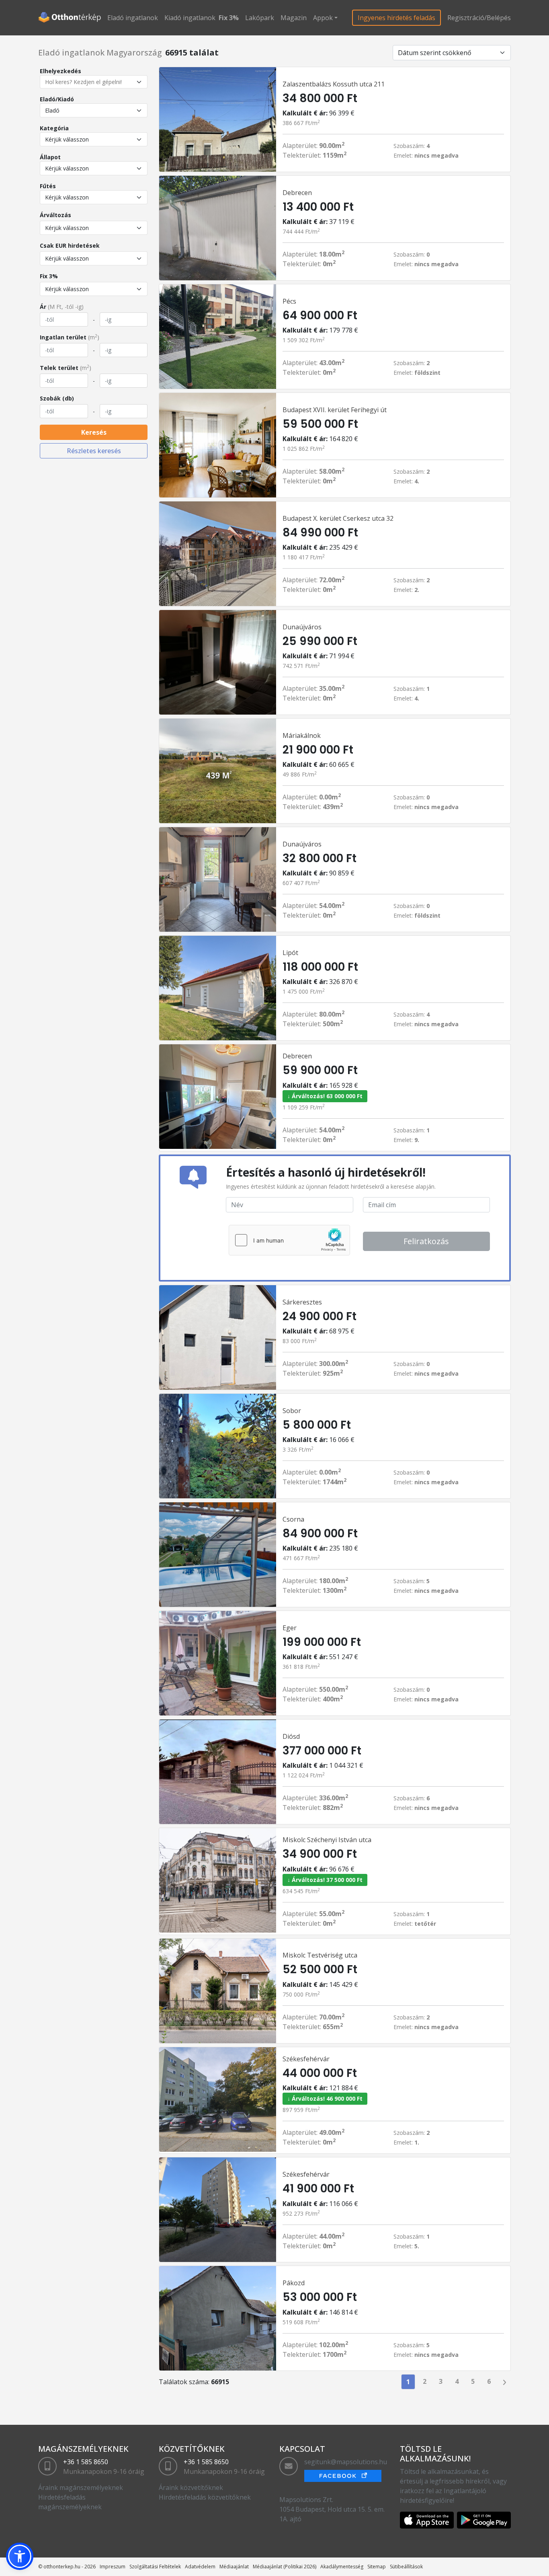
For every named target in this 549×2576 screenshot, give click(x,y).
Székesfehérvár (306, 2059)
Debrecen (297, 193)
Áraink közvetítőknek (191, 2488)
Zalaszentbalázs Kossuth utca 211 (334, 84)
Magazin (294, 18)
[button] (20, 2556)
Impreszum (113, 2567)
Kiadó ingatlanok (190, 18)
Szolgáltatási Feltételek (155, 2567)
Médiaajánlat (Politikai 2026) (285, 2567)
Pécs (289, 301)
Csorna (293, 1519)
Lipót (290, 953)
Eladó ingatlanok (133, 18)
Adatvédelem (200, 2567)
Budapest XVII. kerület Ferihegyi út (335, 410)
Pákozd (294, 2283)
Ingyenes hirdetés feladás (396, 18)
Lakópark (260, 18)
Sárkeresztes (302, 1302)
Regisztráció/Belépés (479, 18)
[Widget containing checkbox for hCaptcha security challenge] (289, 1240)
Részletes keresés (94, 451)
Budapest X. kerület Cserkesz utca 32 (338, 518)
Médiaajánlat (234, 2567)
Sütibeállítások (406, 2567)
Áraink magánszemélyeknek (81, 2488)
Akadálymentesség (342, 2567)
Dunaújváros (302, 627)
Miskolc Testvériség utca (320, 1955)
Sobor (292, 1411)
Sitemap (377, 2567)
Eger (290, 1628)
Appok (323, 18)
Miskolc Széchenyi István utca (327, 1840)
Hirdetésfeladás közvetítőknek (205, 2497)
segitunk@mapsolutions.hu (346, 2462)
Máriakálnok (302, 735)
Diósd (291, 1736)
